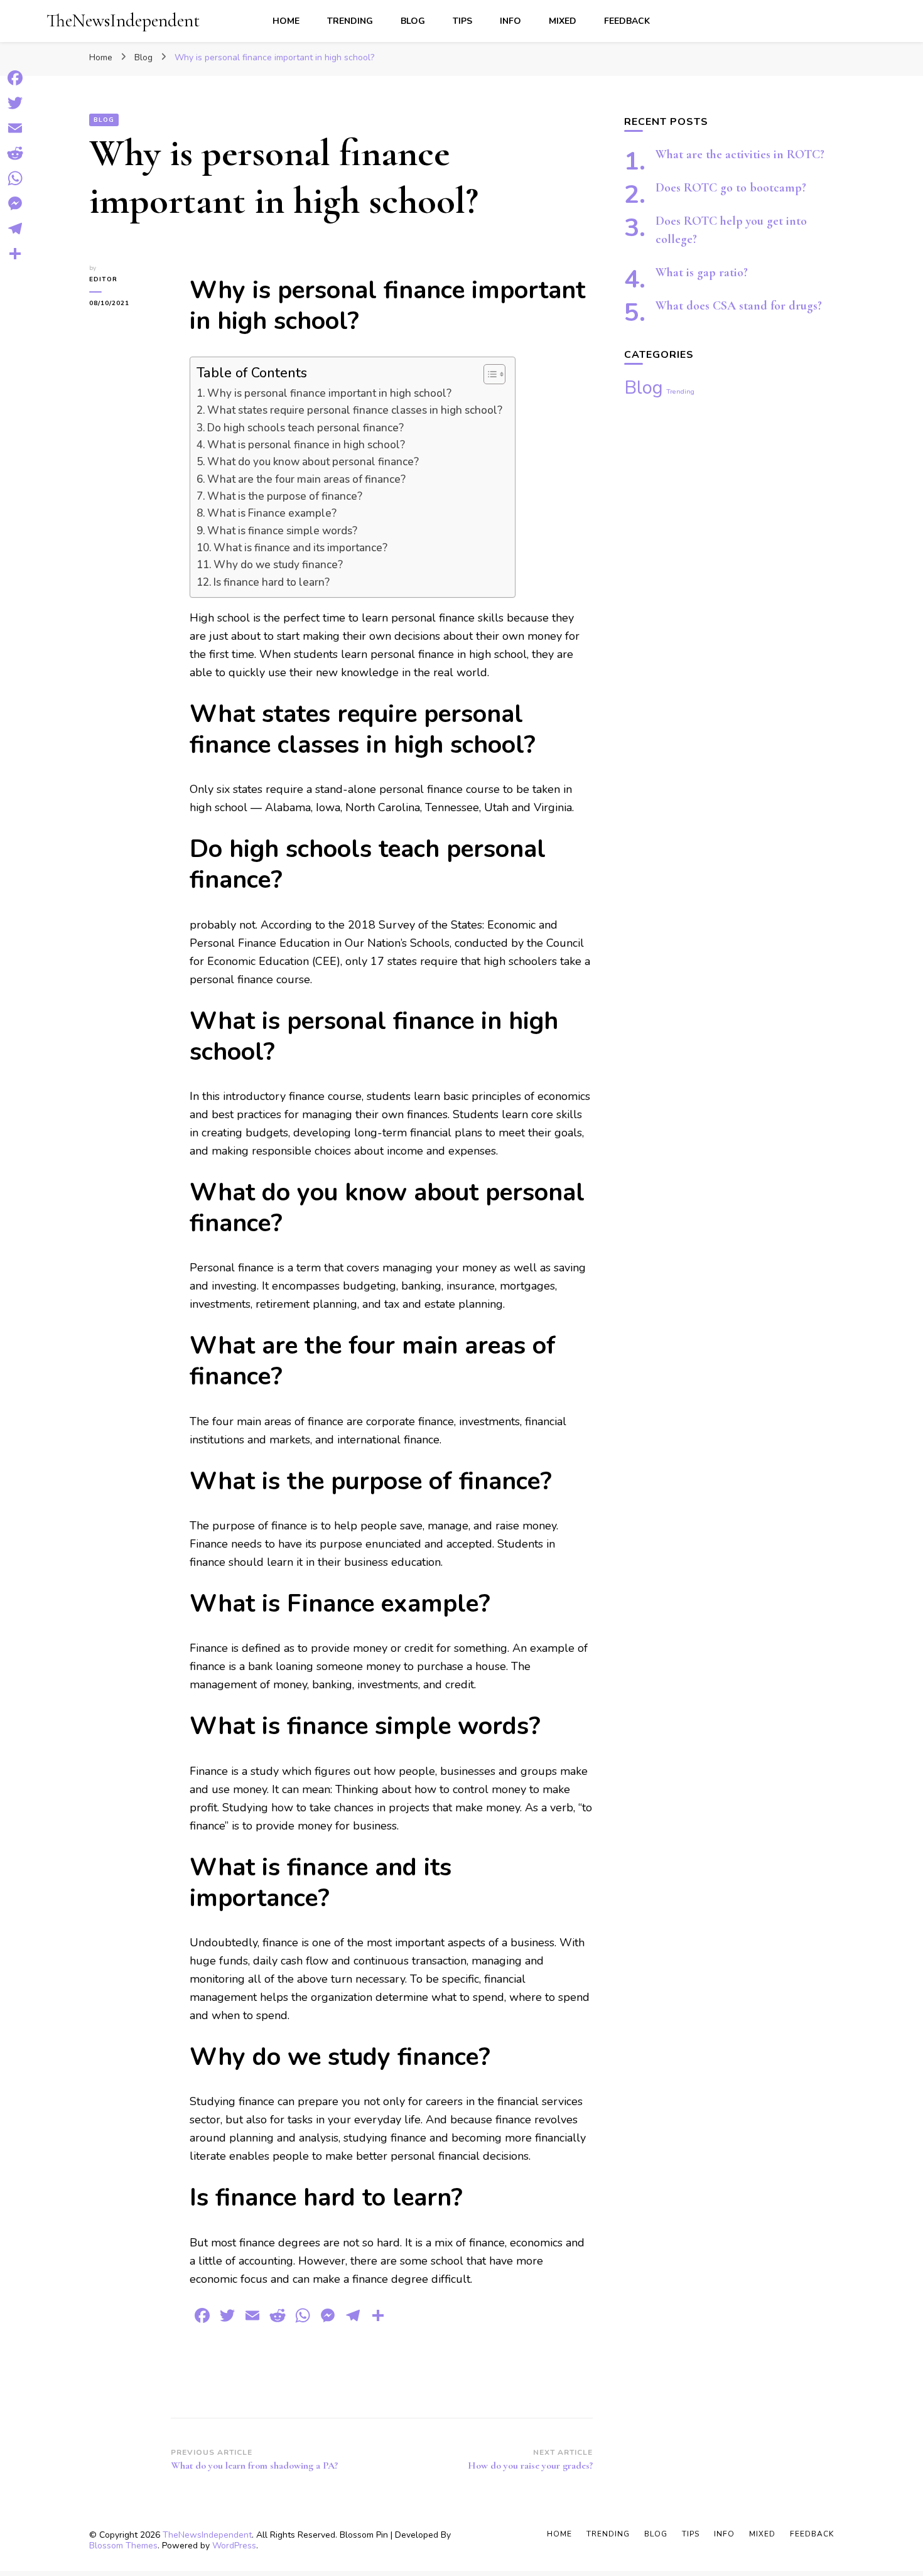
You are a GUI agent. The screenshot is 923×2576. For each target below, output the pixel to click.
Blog (413, 21)
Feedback (627, 21)
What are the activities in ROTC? (740, 154)
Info (510, 21)
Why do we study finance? (278, 565)
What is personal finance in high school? (306, 445)
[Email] (15, 128)
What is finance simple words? (282, 531)
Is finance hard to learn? (272, 582)
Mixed (563, 21)
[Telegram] (15, 229)
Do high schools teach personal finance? (305, 428)
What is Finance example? (272, 513)
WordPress (234, 2546)
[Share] (15, 254)
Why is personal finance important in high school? (329, 393)
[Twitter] (15, 103)
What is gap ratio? (702, 272)
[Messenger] (15, 203)
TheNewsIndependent (123, 20)
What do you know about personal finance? (313, 462)
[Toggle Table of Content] (488, 374)
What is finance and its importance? (300, 548)
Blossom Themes (123, 2546)
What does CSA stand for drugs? (739, 306)
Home (286, 21)
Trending (350, 21)
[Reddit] (15, 153)
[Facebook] (15, 78)
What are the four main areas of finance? (306, 479)
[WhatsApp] (15, 178)
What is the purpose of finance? (285, 496)
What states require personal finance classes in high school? (355, 410)
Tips (462, 21)
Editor (103, 279)
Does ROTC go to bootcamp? (731, 188)
